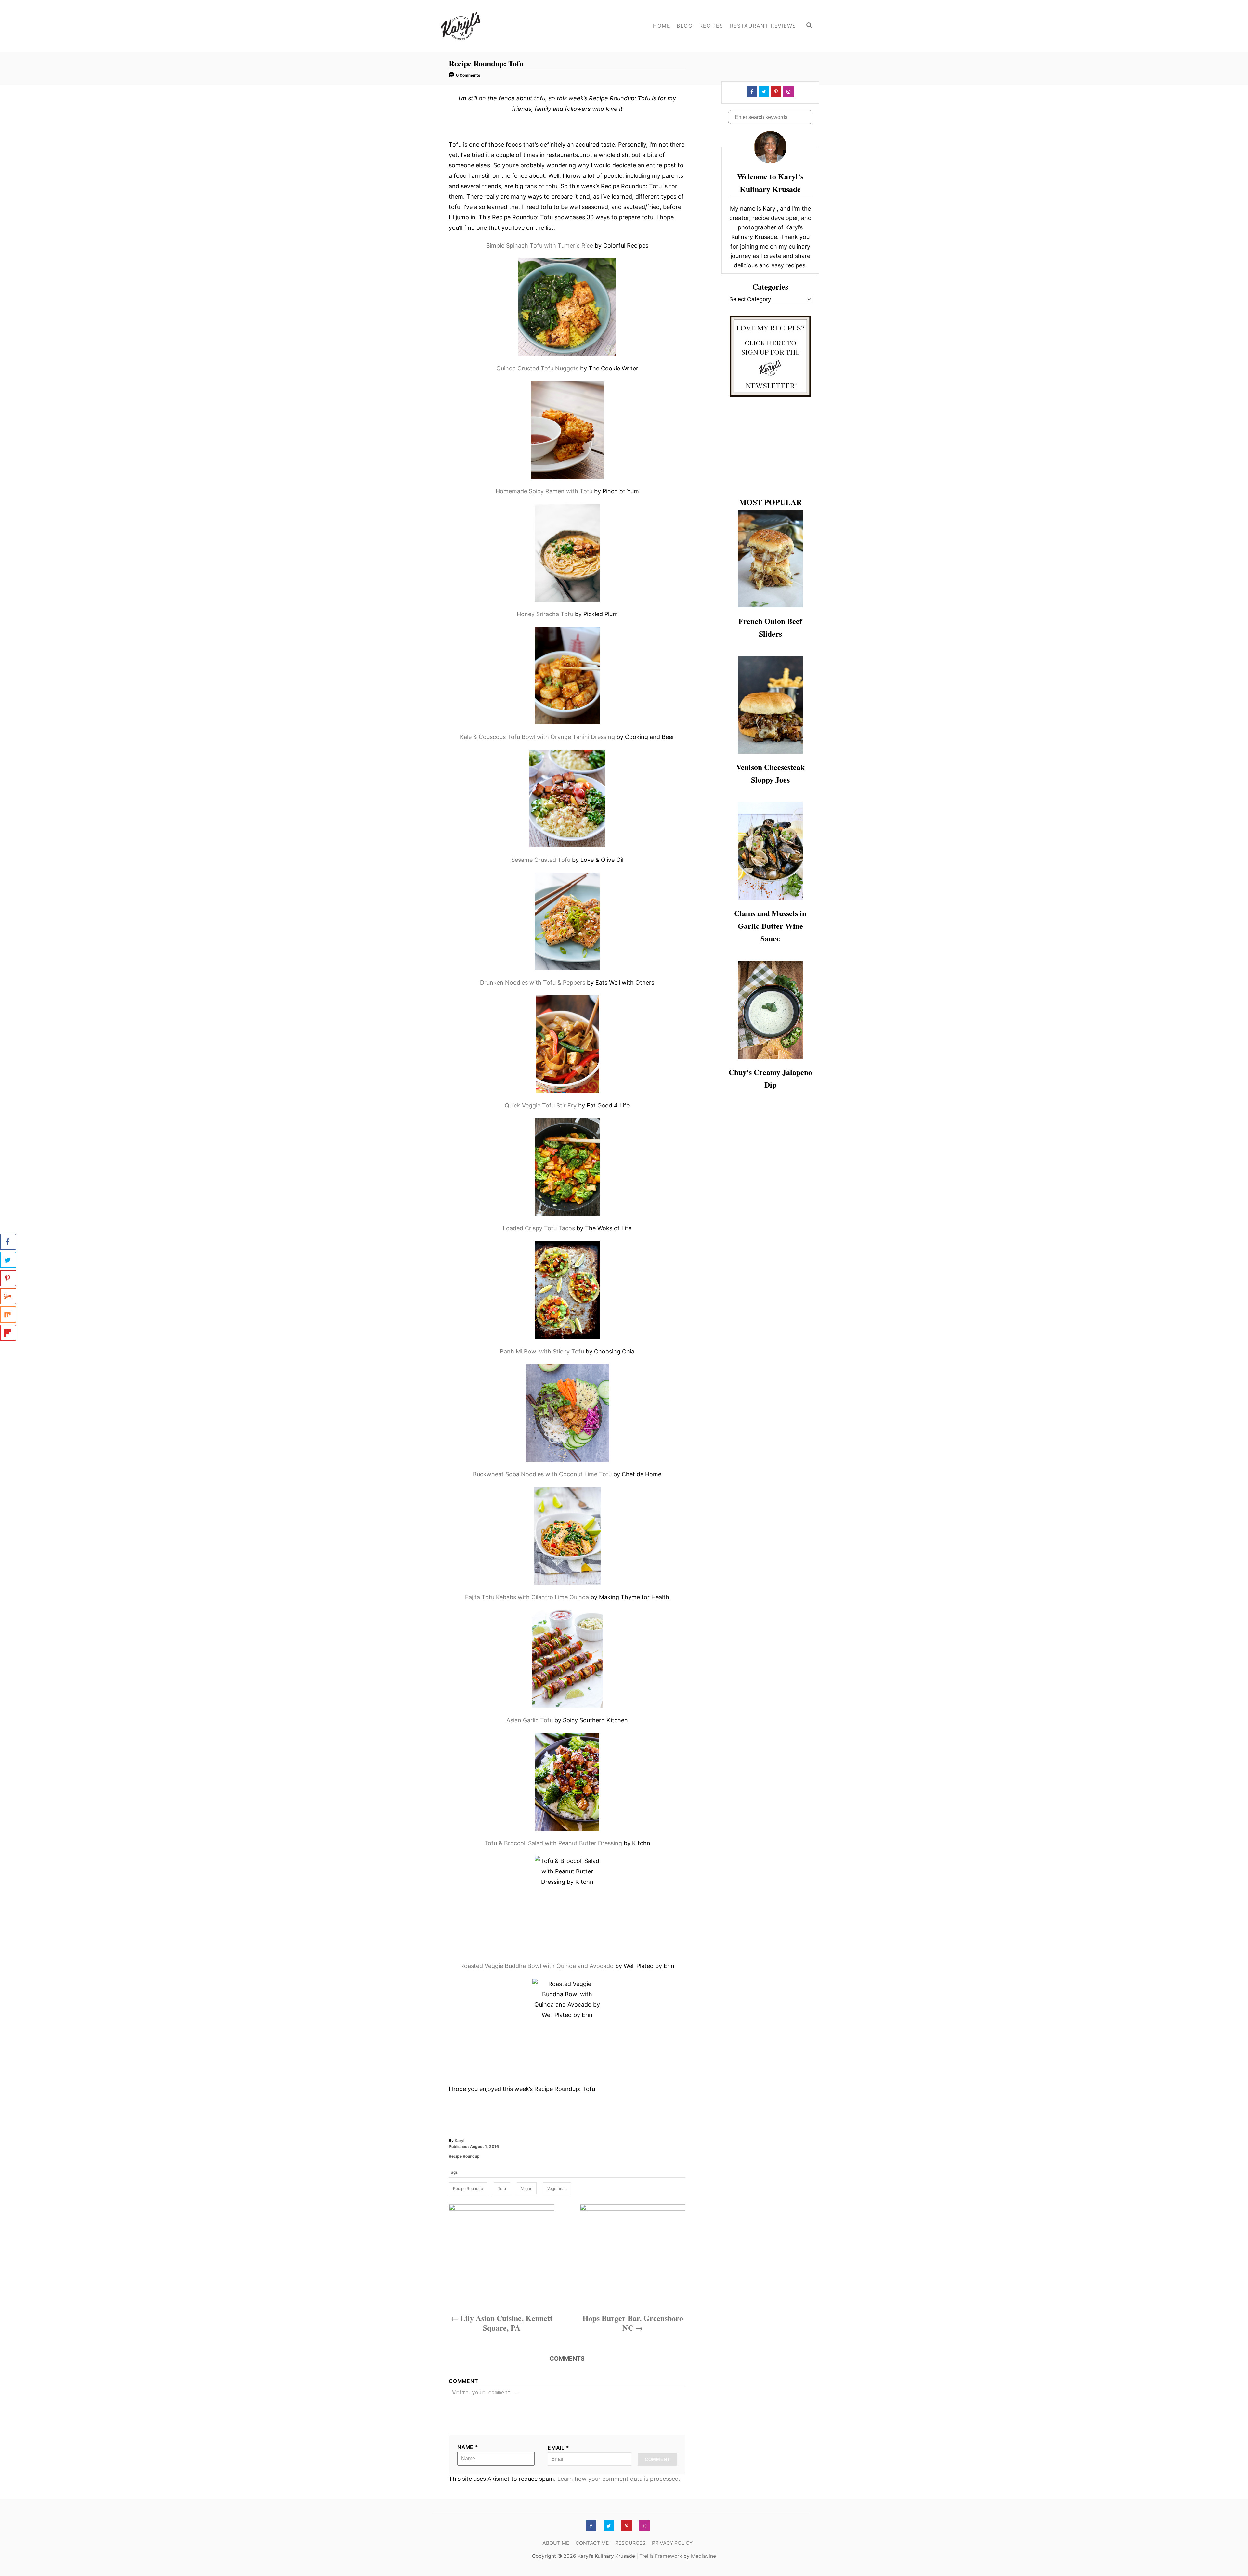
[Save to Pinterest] (8, 1278)
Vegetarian (557, 2188)
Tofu (502, 2188)
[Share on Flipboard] (8, 1333)
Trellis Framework (661, 2556)
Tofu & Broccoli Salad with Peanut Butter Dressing (553, 1843)
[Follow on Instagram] (788, 92)
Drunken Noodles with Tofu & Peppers (533, 983)
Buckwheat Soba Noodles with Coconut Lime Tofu (542, 1474)
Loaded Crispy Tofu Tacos (539, 1228)
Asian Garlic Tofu (530, 1720)
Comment (463, 2381)
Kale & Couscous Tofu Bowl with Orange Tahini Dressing (537, 737)
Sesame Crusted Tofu (541, 860)
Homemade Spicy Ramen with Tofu (544, 491)
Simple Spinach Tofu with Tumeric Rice (540, 246)
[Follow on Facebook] (751, 92)
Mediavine (703, 2556)
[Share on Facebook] (8, 1242)
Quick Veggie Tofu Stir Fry (541, 1105)
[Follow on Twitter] (763, 92)
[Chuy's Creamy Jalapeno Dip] (770, 1010)
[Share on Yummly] (8, 1296)
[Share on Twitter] (8, 1260)
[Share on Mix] (8, 1314)
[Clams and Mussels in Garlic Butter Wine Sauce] (770, 851)
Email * (559, 2448)
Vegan (527, 2188)
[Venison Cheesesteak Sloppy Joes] (770, 705)
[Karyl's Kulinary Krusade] (487, 26)
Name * (468, 2447)
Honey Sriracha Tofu (545, 614)
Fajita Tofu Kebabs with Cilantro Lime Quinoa (527, 1597)
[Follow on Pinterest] (775, 92)
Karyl (460, 2140)
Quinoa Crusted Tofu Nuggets (537, 368)
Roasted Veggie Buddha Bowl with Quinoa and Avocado (537, 1966)
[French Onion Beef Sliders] (770, 559)
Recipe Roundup (464, 2156)
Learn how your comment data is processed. (619, 2479)
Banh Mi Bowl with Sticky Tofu (542, 1351)
